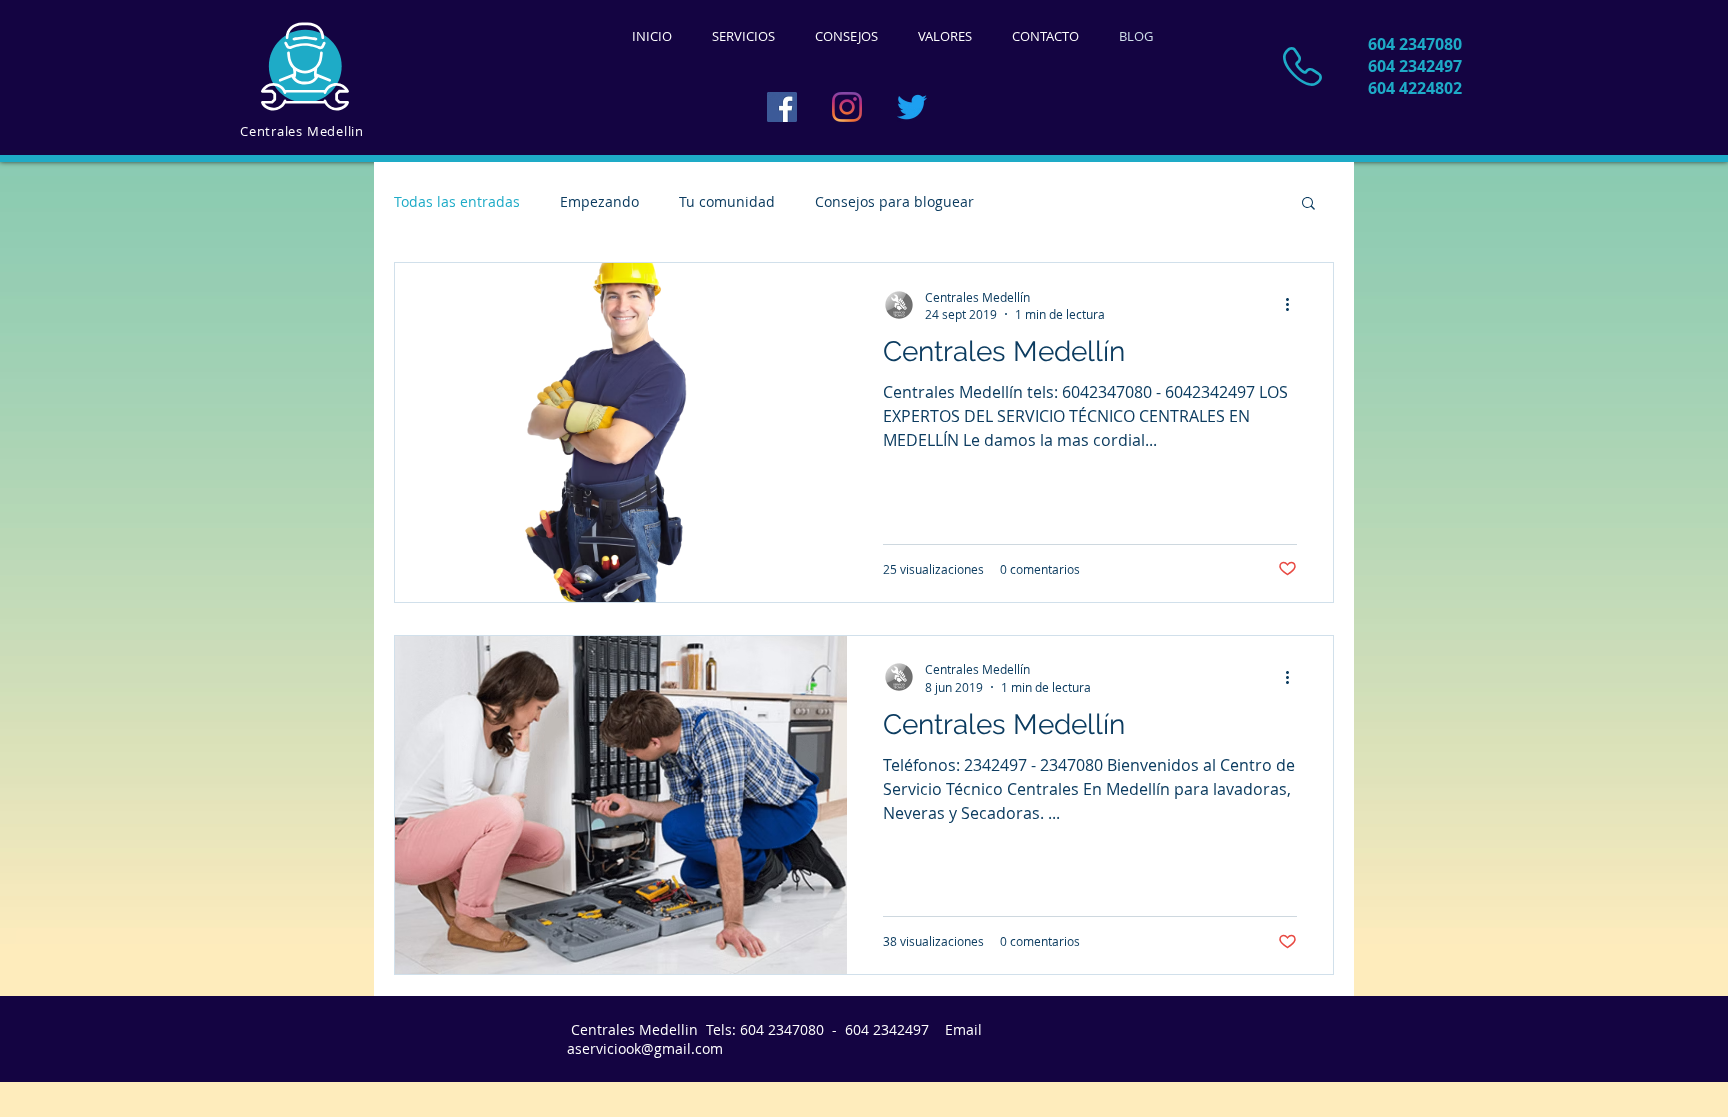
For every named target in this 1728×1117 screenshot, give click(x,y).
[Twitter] (912, 107)
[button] (1308, 204)
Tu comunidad (727, 201)
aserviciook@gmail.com (645, 1048)
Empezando (599, 201)
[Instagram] (847, 107)
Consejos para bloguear (894, 201)
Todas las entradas (457, 201)
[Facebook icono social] (782, 107)
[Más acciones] (1294, 305)
